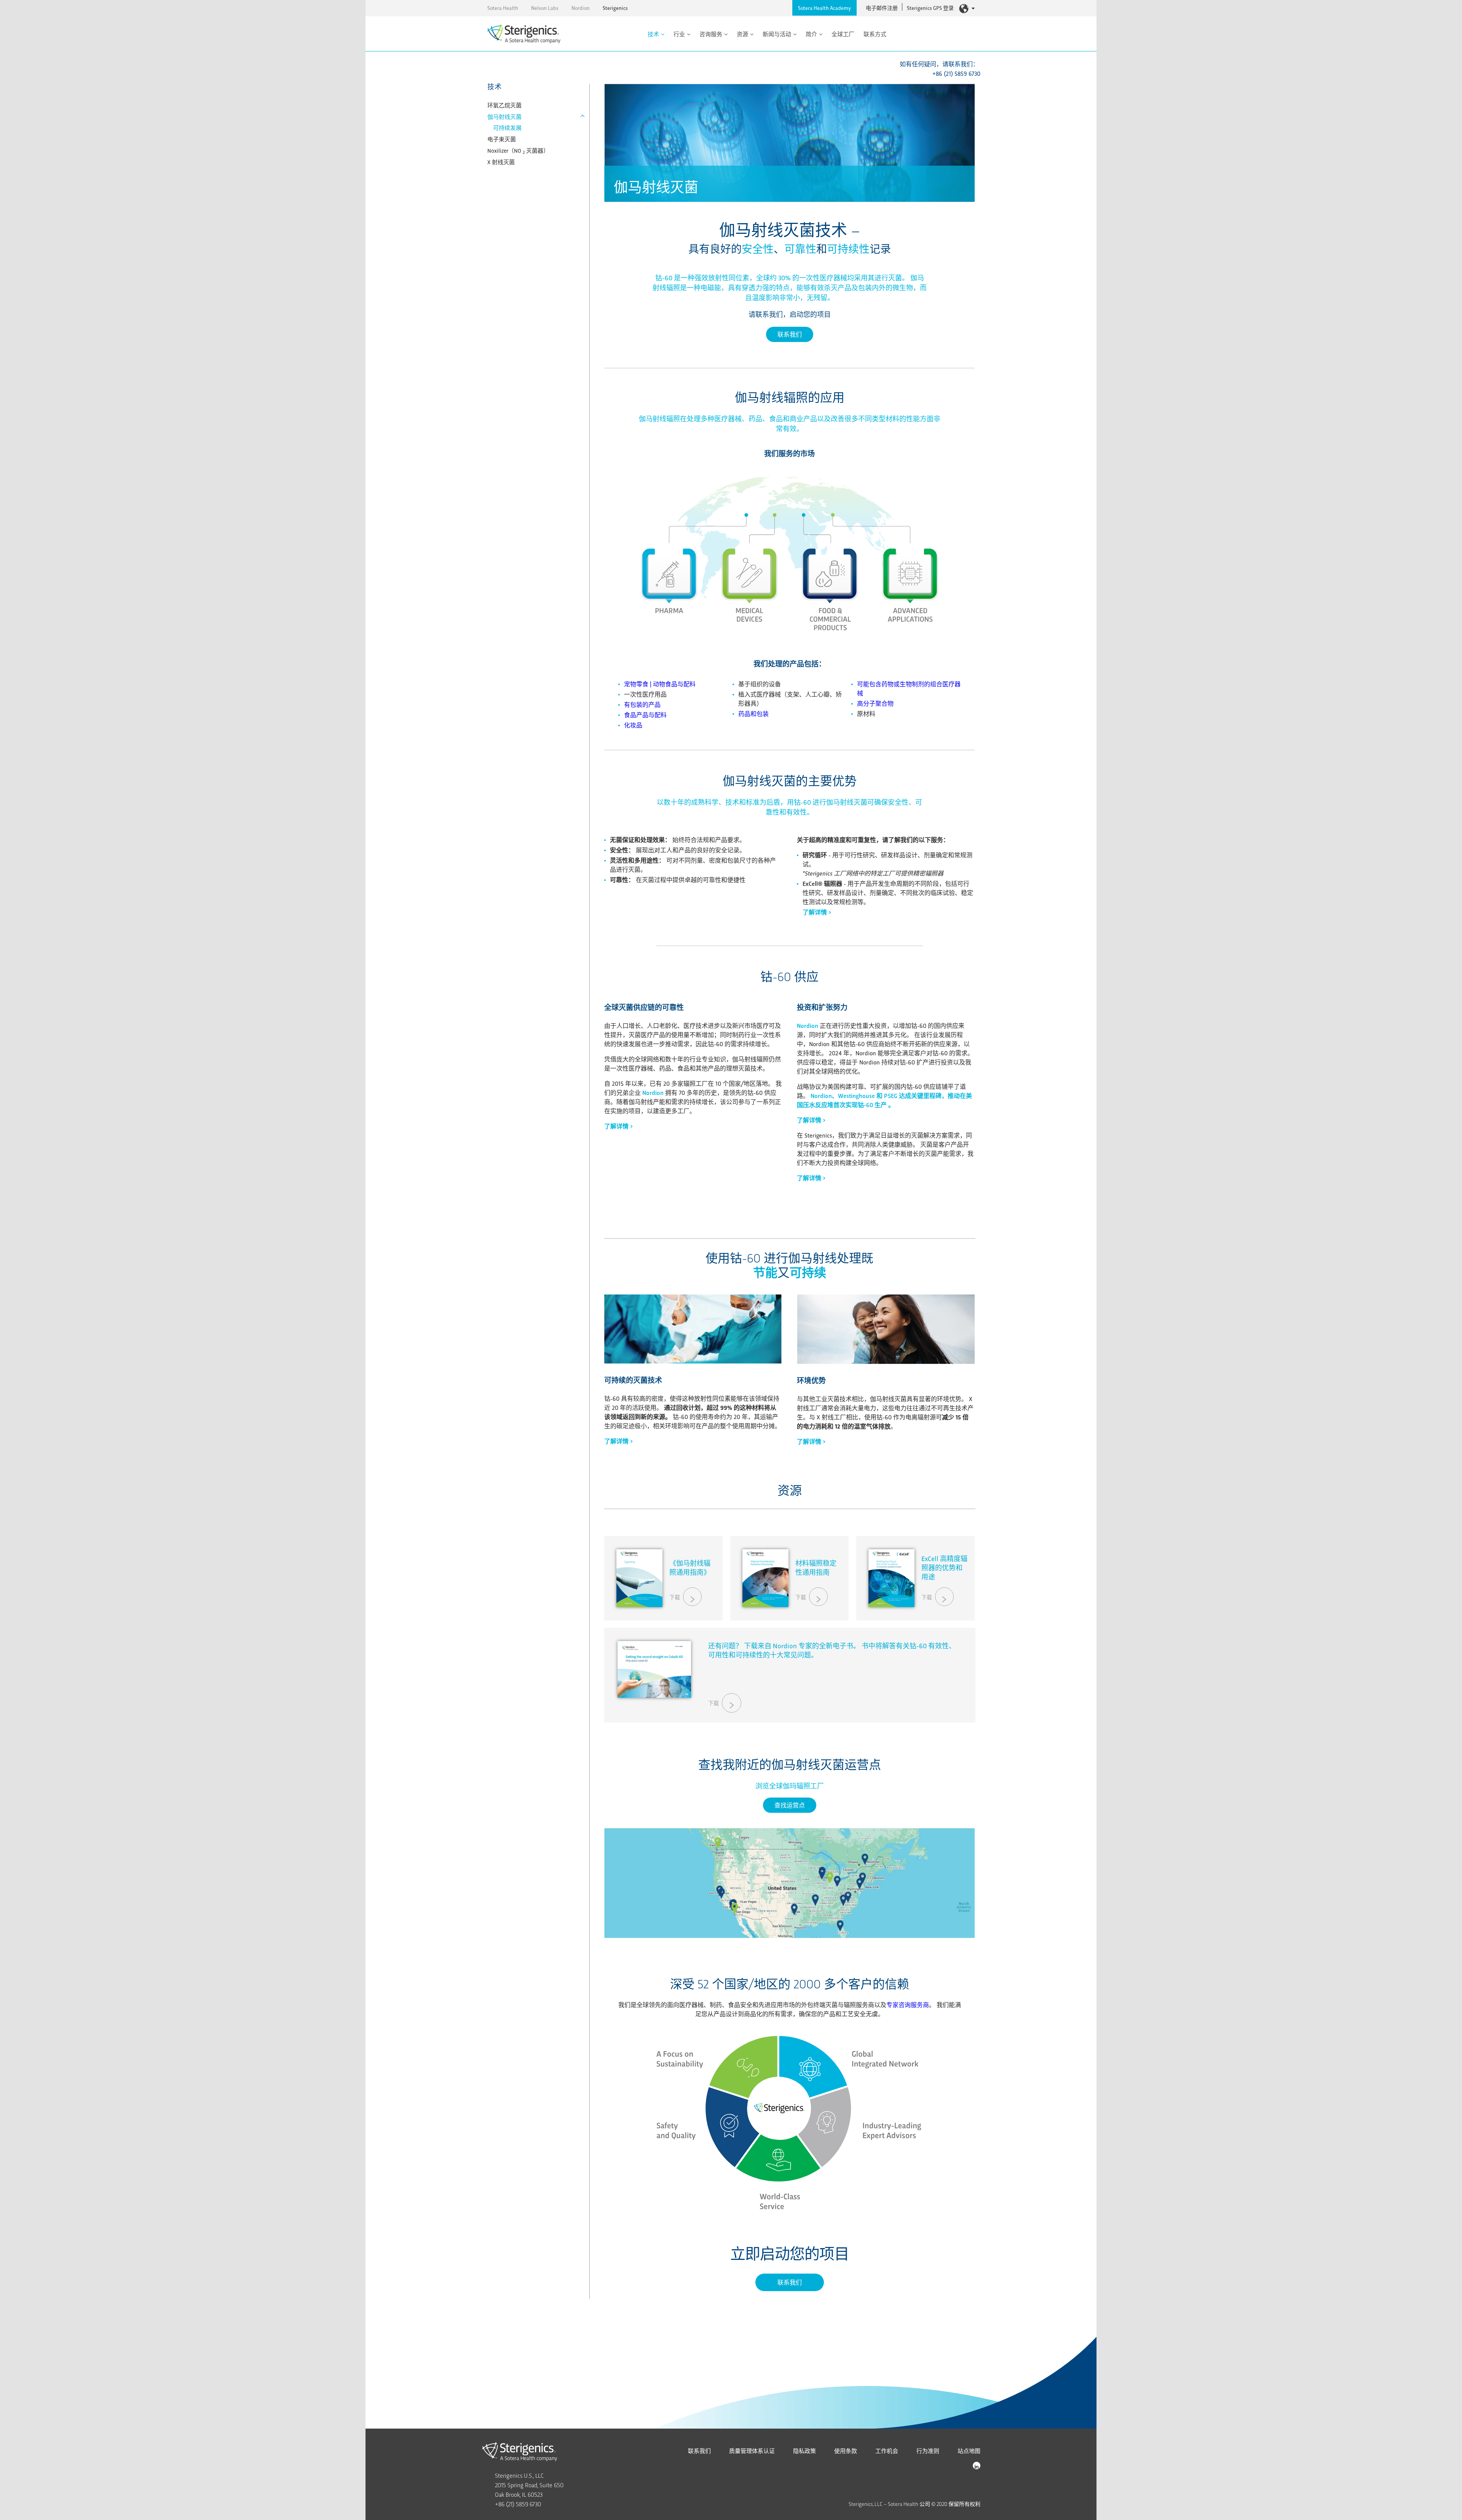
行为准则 (928, 2451)
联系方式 (875, 34)
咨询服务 (711, 34)
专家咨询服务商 (908, 2005)
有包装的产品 (642, 704)
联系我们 (790, 334)
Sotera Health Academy (824, 8)
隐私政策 (804, 2451)
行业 (679, 34)
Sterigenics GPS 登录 (930, 8)
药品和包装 (753, 713)
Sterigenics (615, 8)
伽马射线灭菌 (504, 117)
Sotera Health (503, 8)
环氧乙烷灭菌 (504, 105)
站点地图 (969, 2451)
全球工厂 (843, 34)
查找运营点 (790, 1805)
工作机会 (887, 2451)
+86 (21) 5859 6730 (956, 73)
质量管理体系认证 (752, 2451)
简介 (811, 34)
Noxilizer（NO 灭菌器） (518, 150)
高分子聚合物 (875, 703)
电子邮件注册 (882, 8)
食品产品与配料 (645, 715)
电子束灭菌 (502, 139)
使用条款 (846, 2451)
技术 (653, 34)
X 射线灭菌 (501, 162)
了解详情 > (817, 912)
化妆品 (633, 725)
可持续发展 (507, 128)
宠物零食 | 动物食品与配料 (660, 684)
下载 (675, 1597)
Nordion (581, 8)
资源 (742, 34)
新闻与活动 (777, 34)
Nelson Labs (545, 8)
